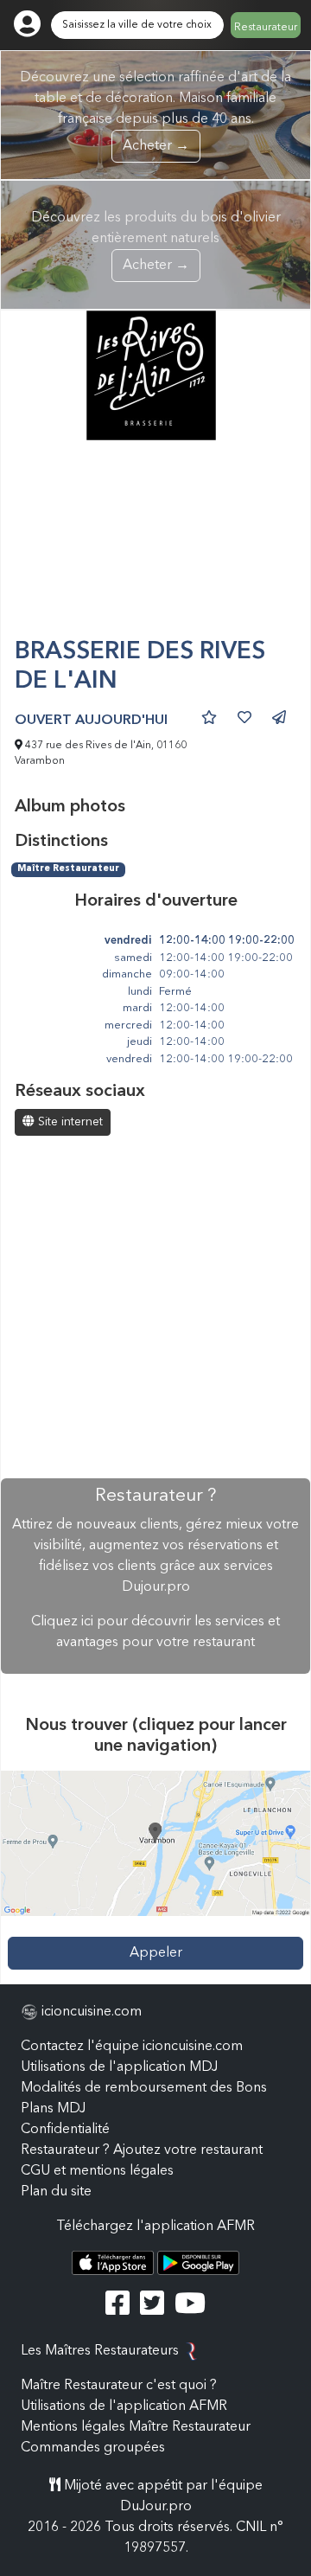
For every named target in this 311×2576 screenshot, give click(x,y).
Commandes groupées (93, 2448)
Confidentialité (65, 2130)
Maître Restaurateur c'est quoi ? (119, 2386)
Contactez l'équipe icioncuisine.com (132, 2047)
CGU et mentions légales (97, 2171)
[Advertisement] (155, 546)
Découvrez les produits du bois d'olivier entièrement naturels (156, 242)
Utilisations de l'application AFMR (124, 2406)
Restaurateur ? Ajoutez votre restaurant (142, 2150)
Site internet (69, 1122)
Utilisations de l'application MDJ (119, 2067)
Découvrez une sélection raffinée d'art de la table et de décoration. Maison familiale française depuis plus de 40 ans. (155, 112)
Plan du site (56, 2192)
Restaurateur (266, 28)
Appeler (156, 1953)
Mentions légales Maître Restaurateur (136, 2427)
